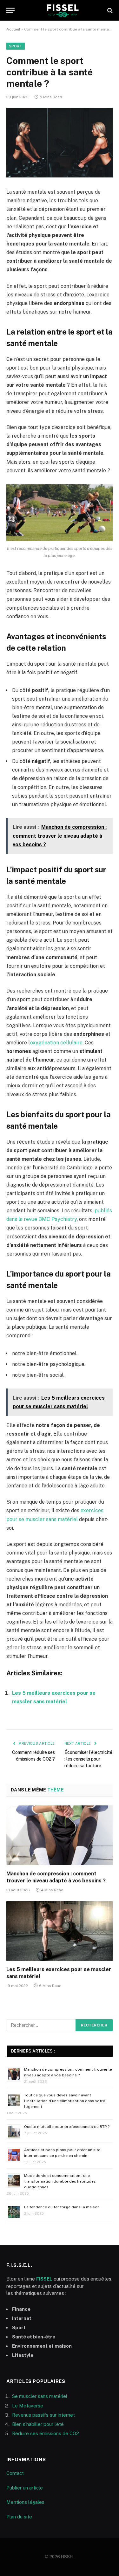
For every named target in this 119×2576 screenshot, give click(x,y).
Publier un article (25, 2488)
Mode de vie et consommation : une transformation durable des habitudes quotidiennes (60, 2181)
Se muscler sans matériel (40, 2396)
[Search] (109, 10)
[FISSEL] (63, 10)
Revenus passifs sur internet (43, 2415)
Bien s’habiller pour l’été (38, 2424)
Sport (16, 46)
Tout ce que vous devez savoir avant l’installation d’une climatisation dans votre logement (65, 2101)
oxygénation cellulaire (56, 1043)
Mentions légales (25, 2502)
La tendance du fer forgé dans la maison (62, 2207)
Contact (15, 2473)
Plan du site (19, 2517)
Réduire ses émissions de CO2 (46, 2433)
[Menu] (10, 10)
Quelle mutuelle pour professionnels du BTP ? (67, 2127)
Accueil (13, 29)
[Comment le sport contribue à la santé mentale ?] (60, 143)
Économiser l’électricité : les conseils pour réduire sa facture (88, 1759)
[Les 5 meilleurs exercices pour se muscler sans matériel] (60, 1931)
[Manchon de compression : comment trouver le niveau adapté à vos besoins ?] (60, 1835)
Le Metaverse (28, 2406)
